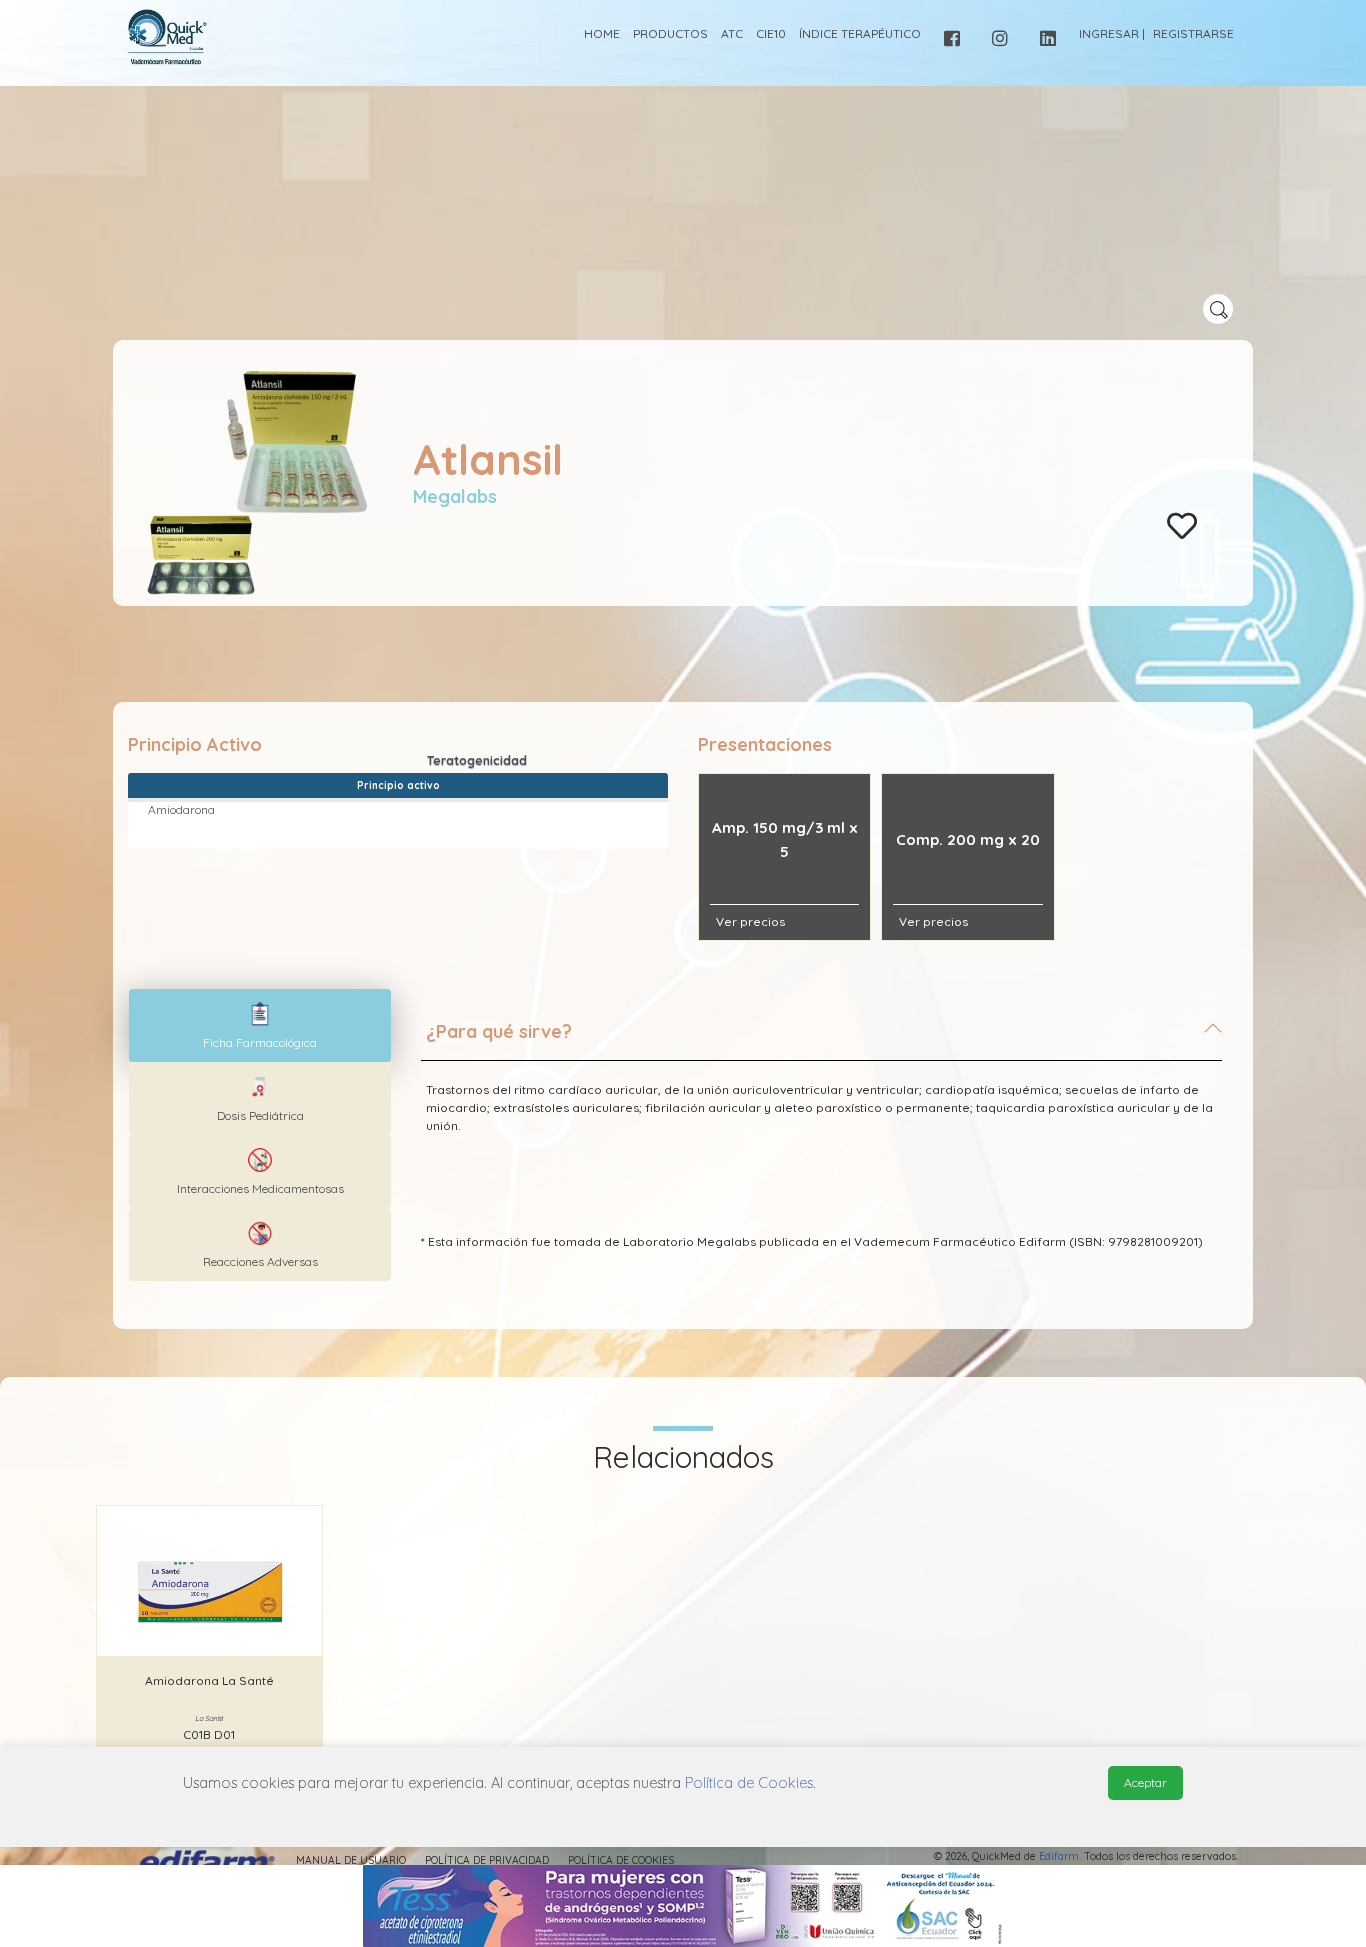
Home (602, 33)
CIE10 (771, 33)
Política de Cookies (621, 1860)
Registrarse (1193, 33)
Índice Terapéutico (860, 33)
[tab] (821, 1040)
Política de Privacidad (487, 1860)
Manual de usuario (351, 1860)
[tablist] (260, 1025)
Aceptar (1145, 1782)
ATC (732, 33)
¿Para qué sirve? (499, 1031)
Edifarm (1059, 1856)
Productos (670, 33)
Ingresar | (1112, 33)
